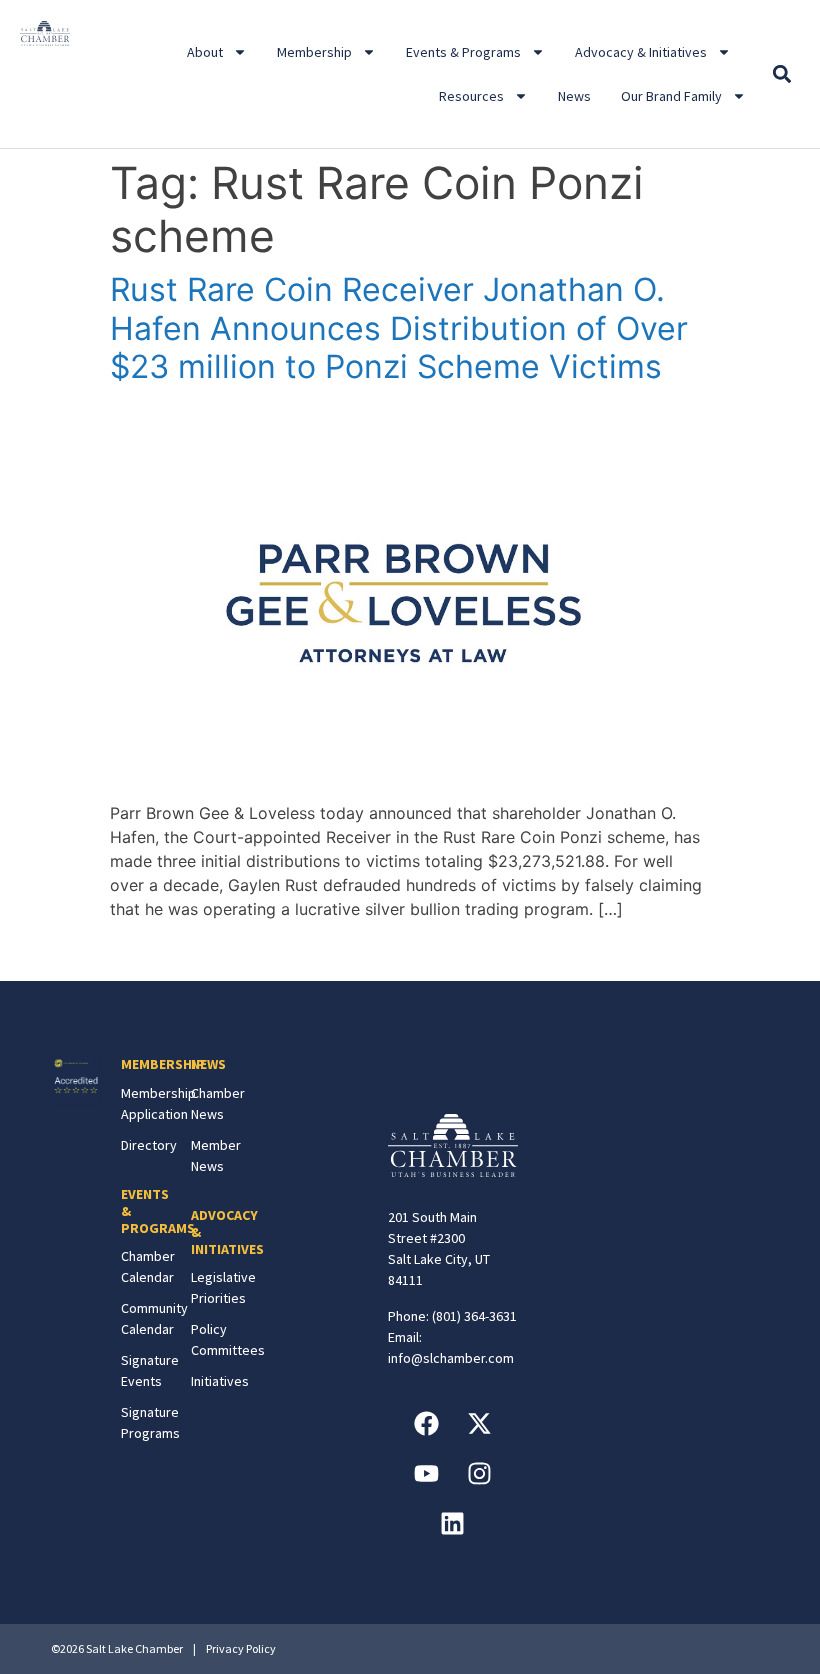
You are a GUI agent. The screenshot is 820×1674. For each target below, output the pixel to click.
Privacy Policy (241, 1648)
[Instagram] (479, 1474)
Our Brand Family (671, 96)
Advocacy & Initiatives (641, 52)
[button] (782, 74)
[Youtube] (426, 1474)
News (574, 96)
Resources (471, 96)
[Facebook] (426, 1424)
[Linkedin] (453, 1524)
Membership (314, 52)
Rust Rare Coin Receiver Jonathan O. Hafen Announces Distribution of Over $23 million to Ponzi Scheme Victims (399, 328)
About (205, 52)
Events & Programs (463, 52)
